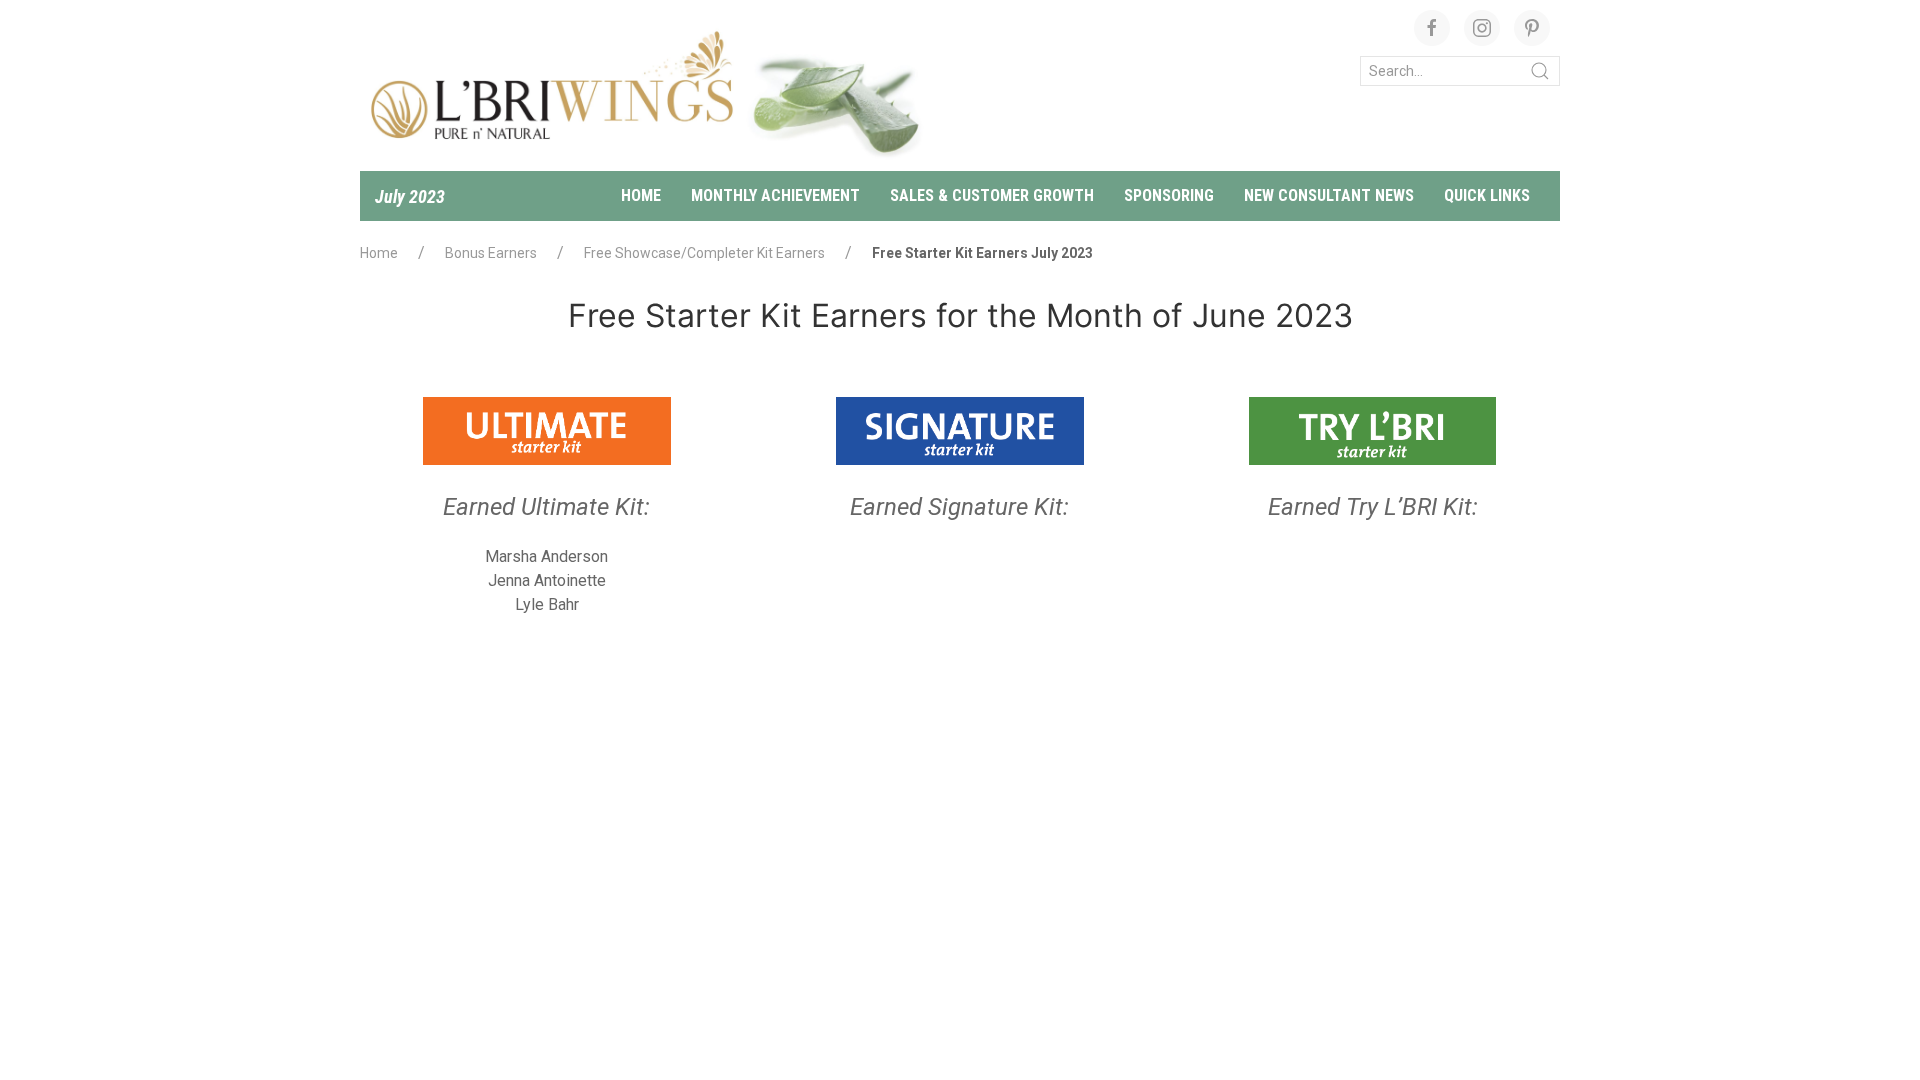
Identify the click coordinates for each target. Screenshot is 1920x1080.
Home (641, 195)
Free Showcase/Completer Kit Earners (704, 253)
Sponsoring (1169, 195)
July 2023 (410, 196)
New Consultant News (1329, 195)
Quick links (1487, 195)
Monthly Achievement (775, 195)
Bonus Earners (491, 253)
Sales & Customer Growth (992, 195)
